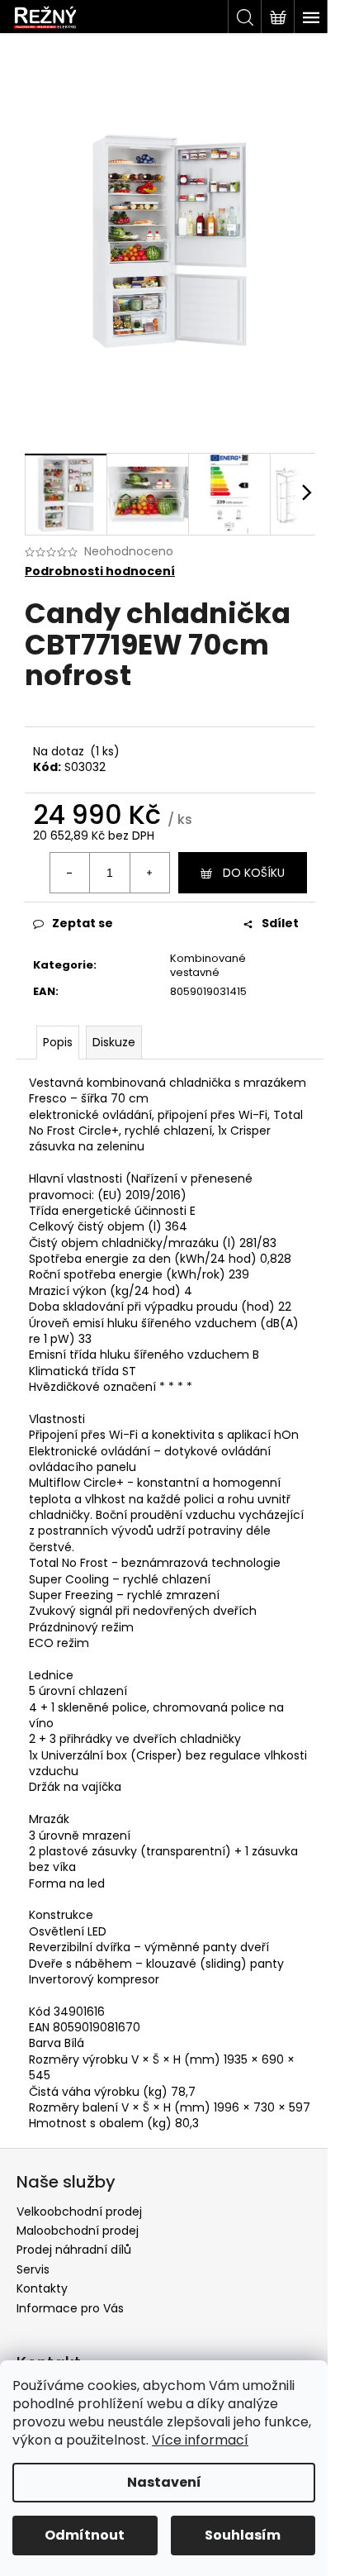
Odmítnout (85, 2535)
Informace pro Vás (70, 2308)
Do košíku (254, 873)
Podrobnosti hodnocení (100, 571)
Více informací (200, 2440)
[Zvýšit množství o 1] (149, 873)
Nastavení (164, 2482)
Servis (33, 2269)
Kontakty (42, 2288)
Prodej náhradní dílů (74, 2250)
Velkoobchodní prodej (79, 2212)
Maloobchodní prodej (78, 2231)
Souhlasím (243, 2535)
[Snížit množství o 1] (70, 873)
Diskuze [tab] (114, 1042)
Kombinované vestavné (208, 965)
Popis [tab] (58, 1042)
